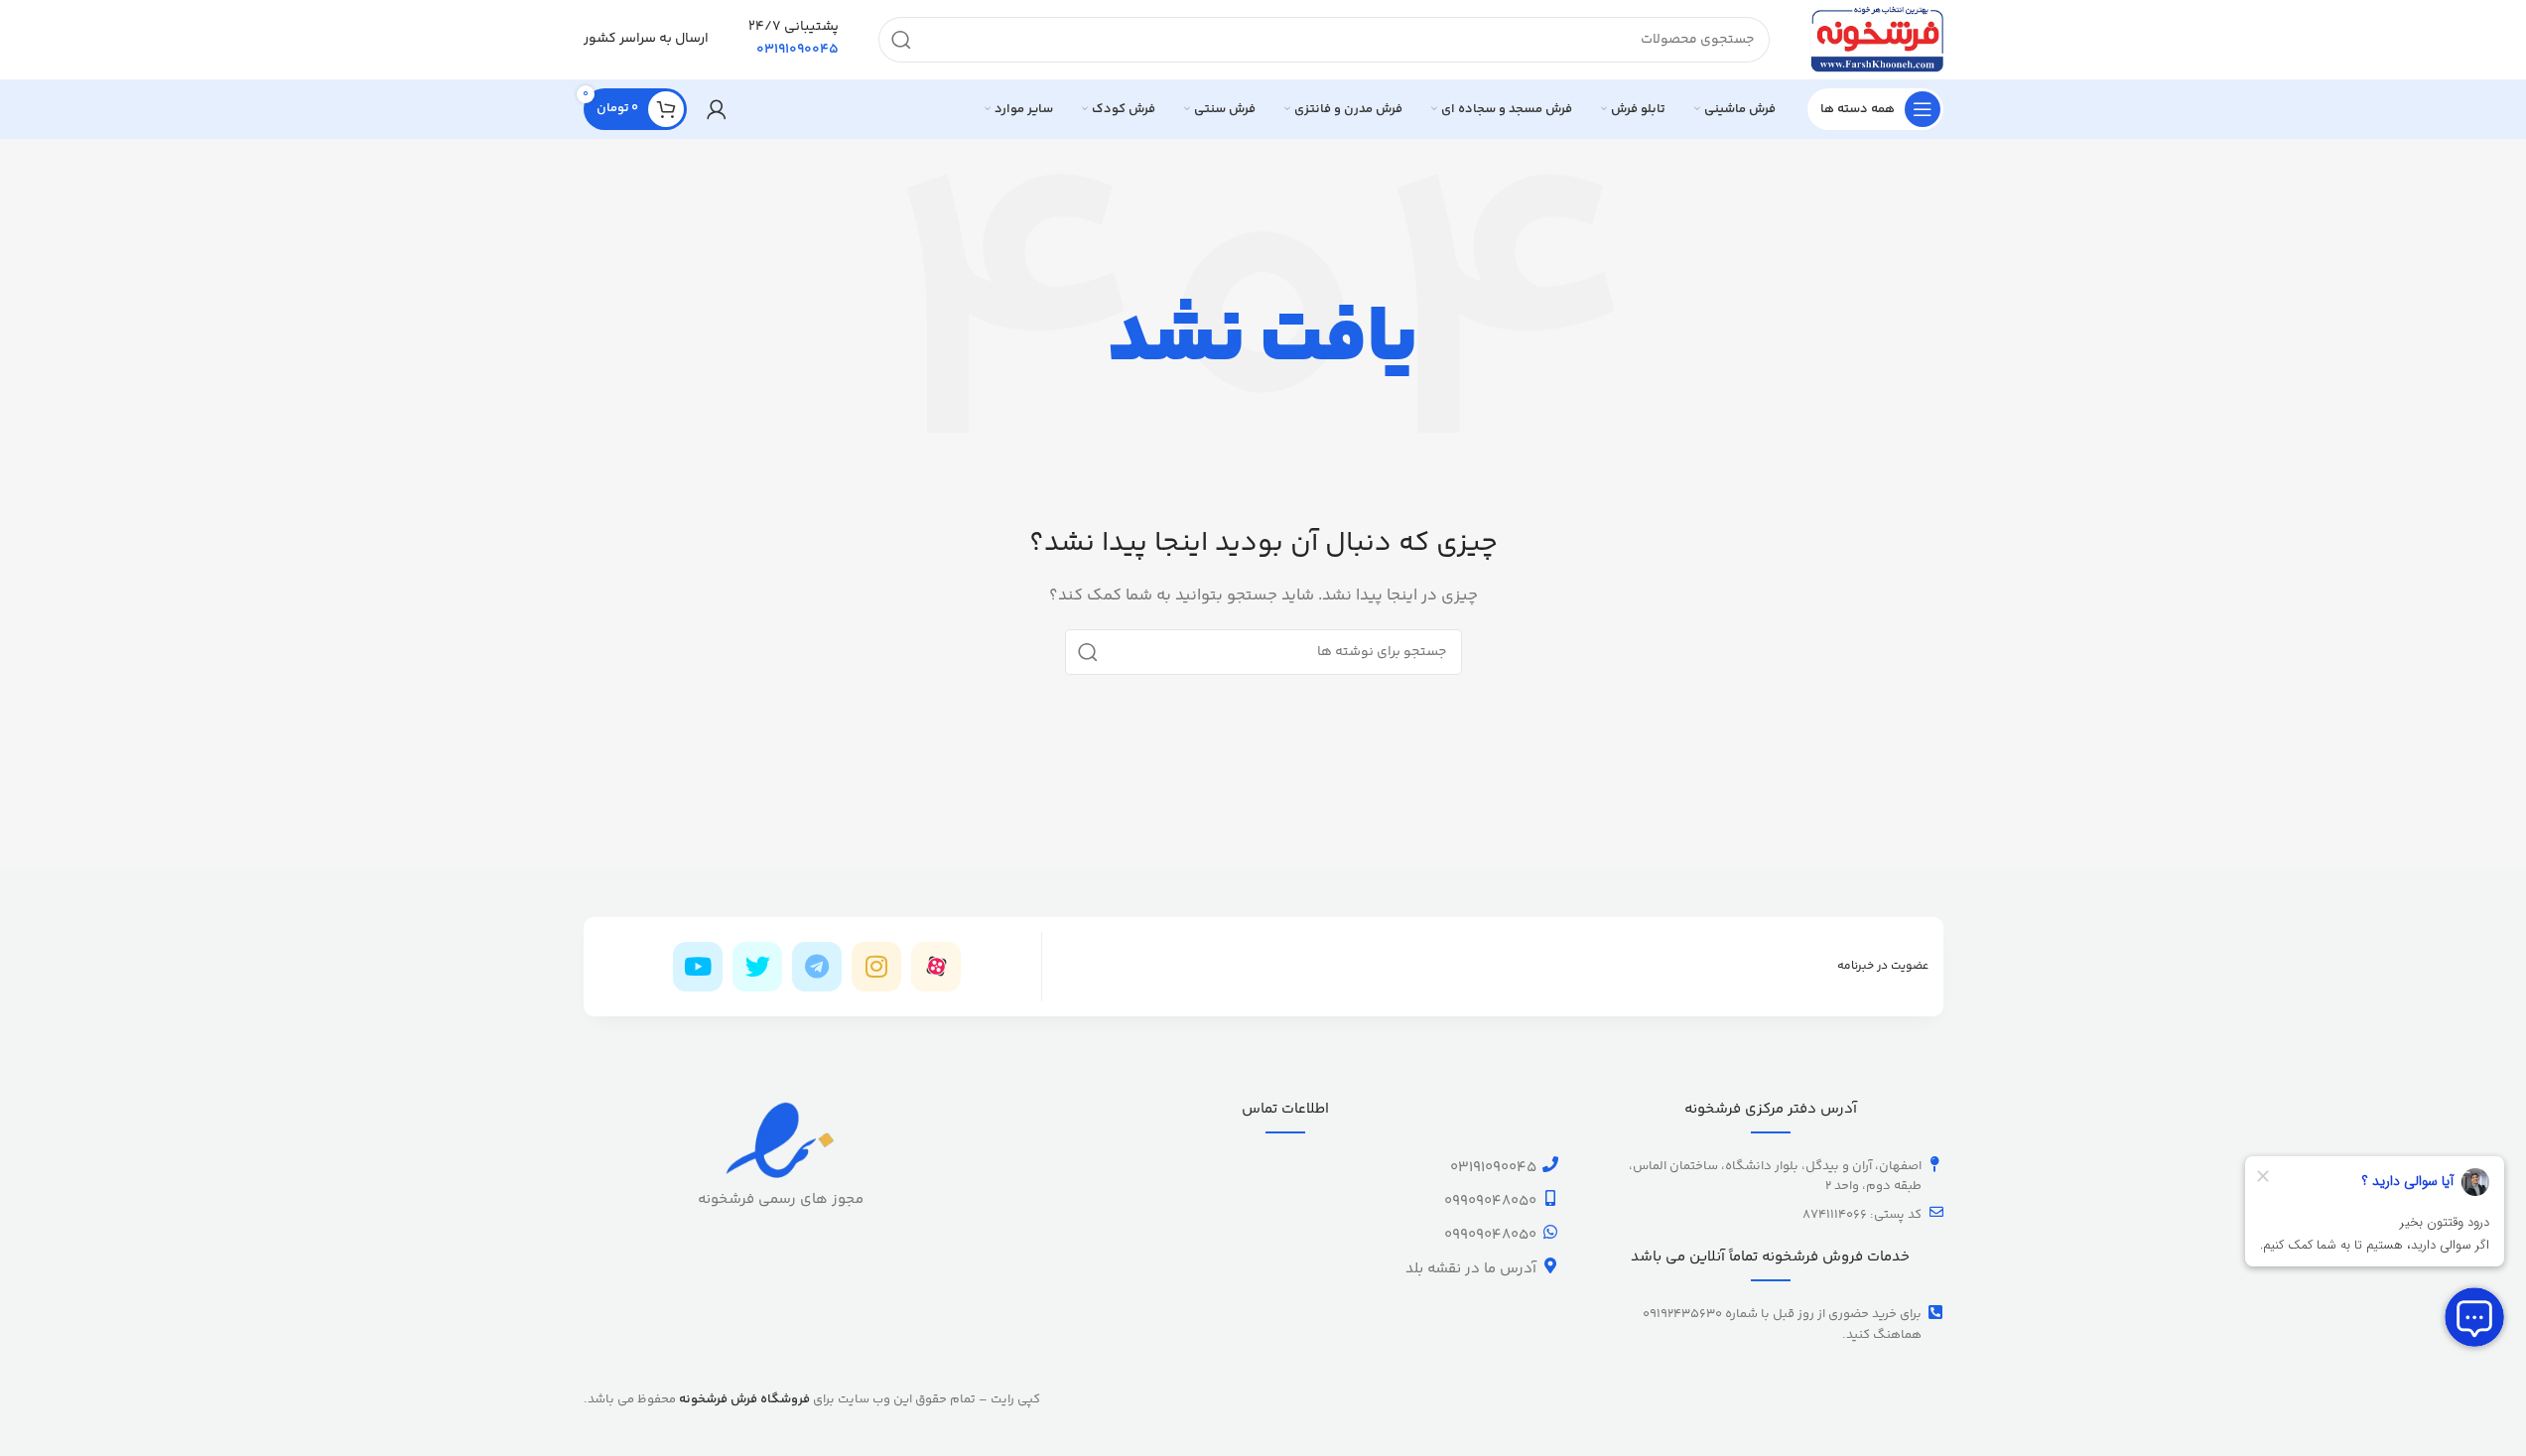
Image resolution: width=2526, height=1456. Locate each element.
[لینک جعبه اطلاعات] (794, 40)
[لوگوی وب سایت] (1876, 39)
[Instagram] (876, 967)
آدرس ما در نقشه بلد (1471, 1269)
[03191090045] (1550, 1164)
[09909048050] (1550, 1198)
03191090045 (1493, 1168)
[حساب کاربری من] (717, 109)
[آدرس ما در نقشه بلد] (1550, 1265)
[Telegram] (817, 967)
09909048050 (1490, 1201)
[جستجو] (901, 40)
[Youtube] (698, 967)
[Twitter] (757, 967)
